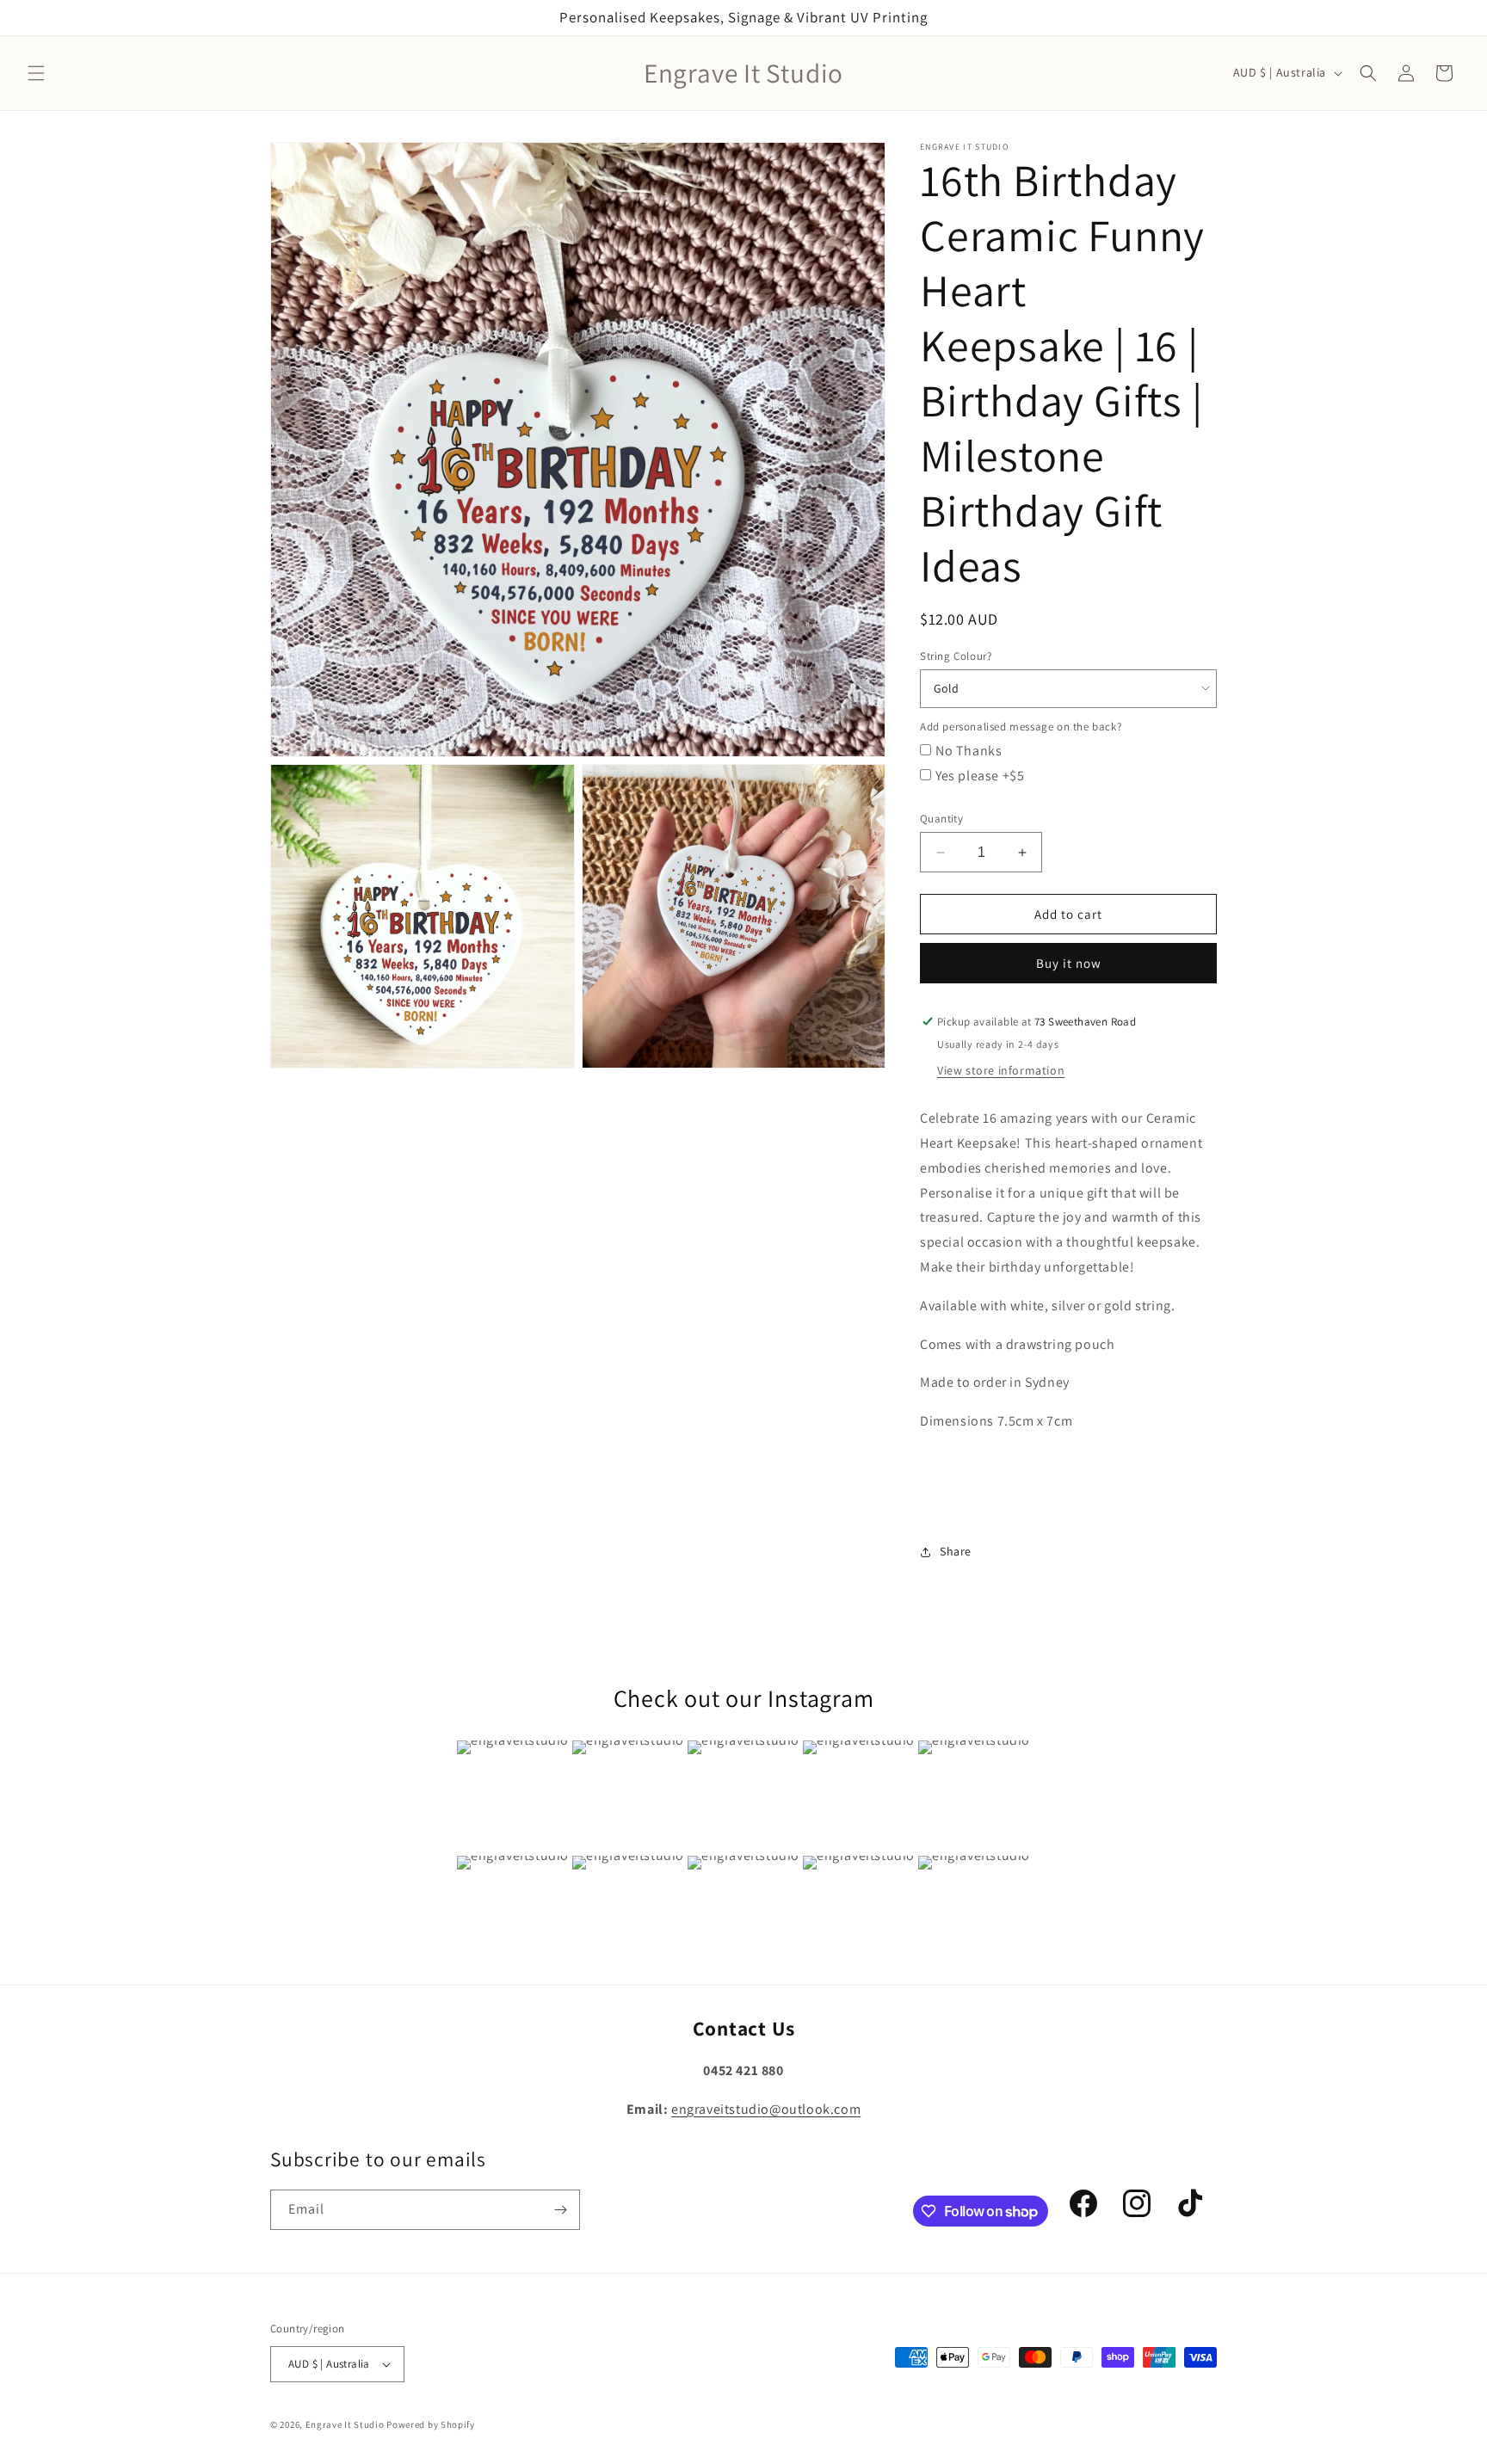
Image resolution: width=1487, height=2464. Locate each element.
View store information (1001, 1070)
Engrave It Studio (345, 2424)
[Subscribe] (560, 2210)
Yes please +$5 (980, 776)
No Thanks (969, 751)
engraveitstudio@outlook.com (766, 2109)
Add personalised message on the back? (1021, 727)
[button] (36, 73)
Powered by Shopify (431, 2424)
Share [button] (956, 1551)
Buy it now (1069, 963)
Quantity (941, 819)
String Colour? (956, 656)
